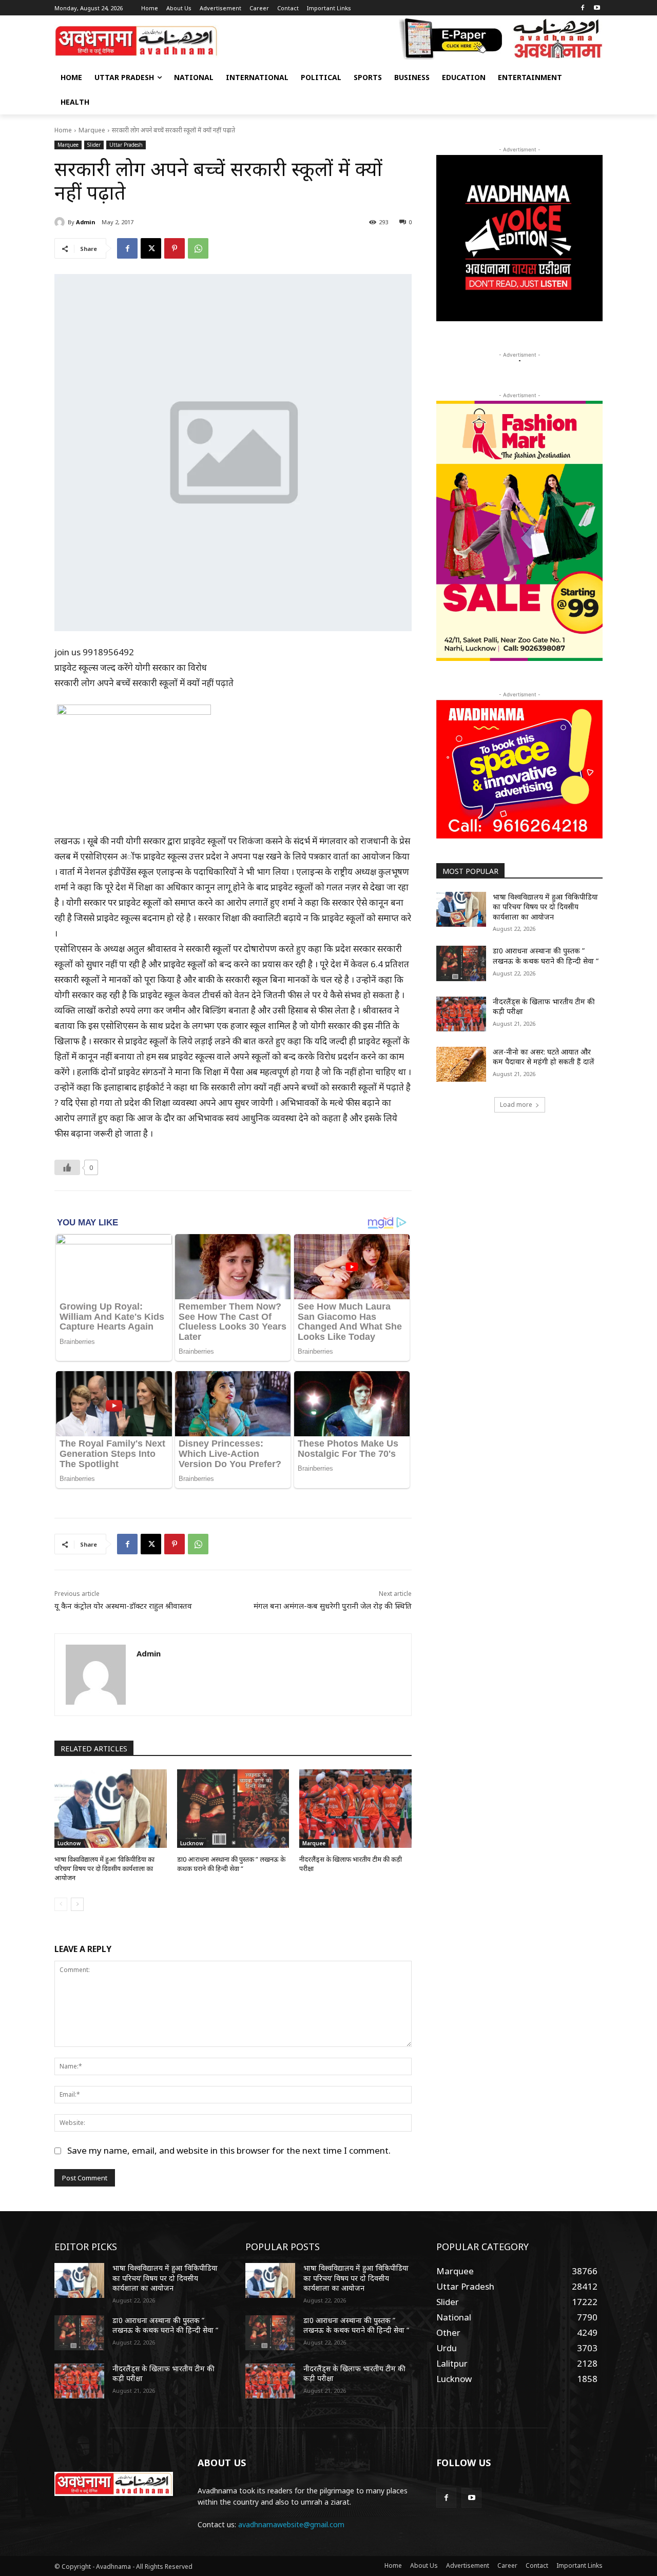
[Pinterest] (175, 248)
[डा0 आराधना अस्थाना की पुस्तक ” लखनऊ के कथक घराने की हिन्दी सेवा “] (233, 1809)
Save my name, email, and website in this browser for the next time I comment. (229, 2150)
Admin (85, 222)
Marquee (92, 130)
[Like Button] (67, 1167)
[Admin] (61, 222)
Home (63, 130)
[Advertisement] (519, 1201)
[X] (151, 248)
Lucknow (69, 1843)
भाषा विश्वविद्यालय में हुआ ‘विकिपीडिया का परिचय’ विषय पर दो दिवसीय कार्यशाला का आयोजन (104, 1868)
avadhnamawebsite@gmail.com (291, 2524)
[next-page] (77, 1904)
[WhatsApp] (198, 248)
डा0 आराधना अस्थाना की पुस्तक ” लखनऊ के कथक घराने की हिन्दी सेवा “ (231, 1864)
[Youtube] (597, 8)
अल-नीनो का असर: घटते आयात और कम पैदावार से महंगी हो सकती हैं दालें (544, 1057)
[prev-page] (61, 1904)
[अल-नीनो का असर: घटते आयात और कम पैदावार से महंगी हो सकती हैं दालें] (461, 1064)
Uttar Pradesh (126, 145)
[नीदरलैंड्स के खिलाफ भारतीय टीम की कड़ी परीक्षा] (355, 1809)
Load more (516, 1105)
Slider (94, 145)
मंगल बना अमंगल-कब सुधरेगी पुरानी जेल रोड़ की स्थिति (333, 1606)
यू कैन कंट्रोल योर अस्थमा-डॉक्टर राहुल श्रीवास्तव (123, 1606)
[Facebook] (582, 8)
